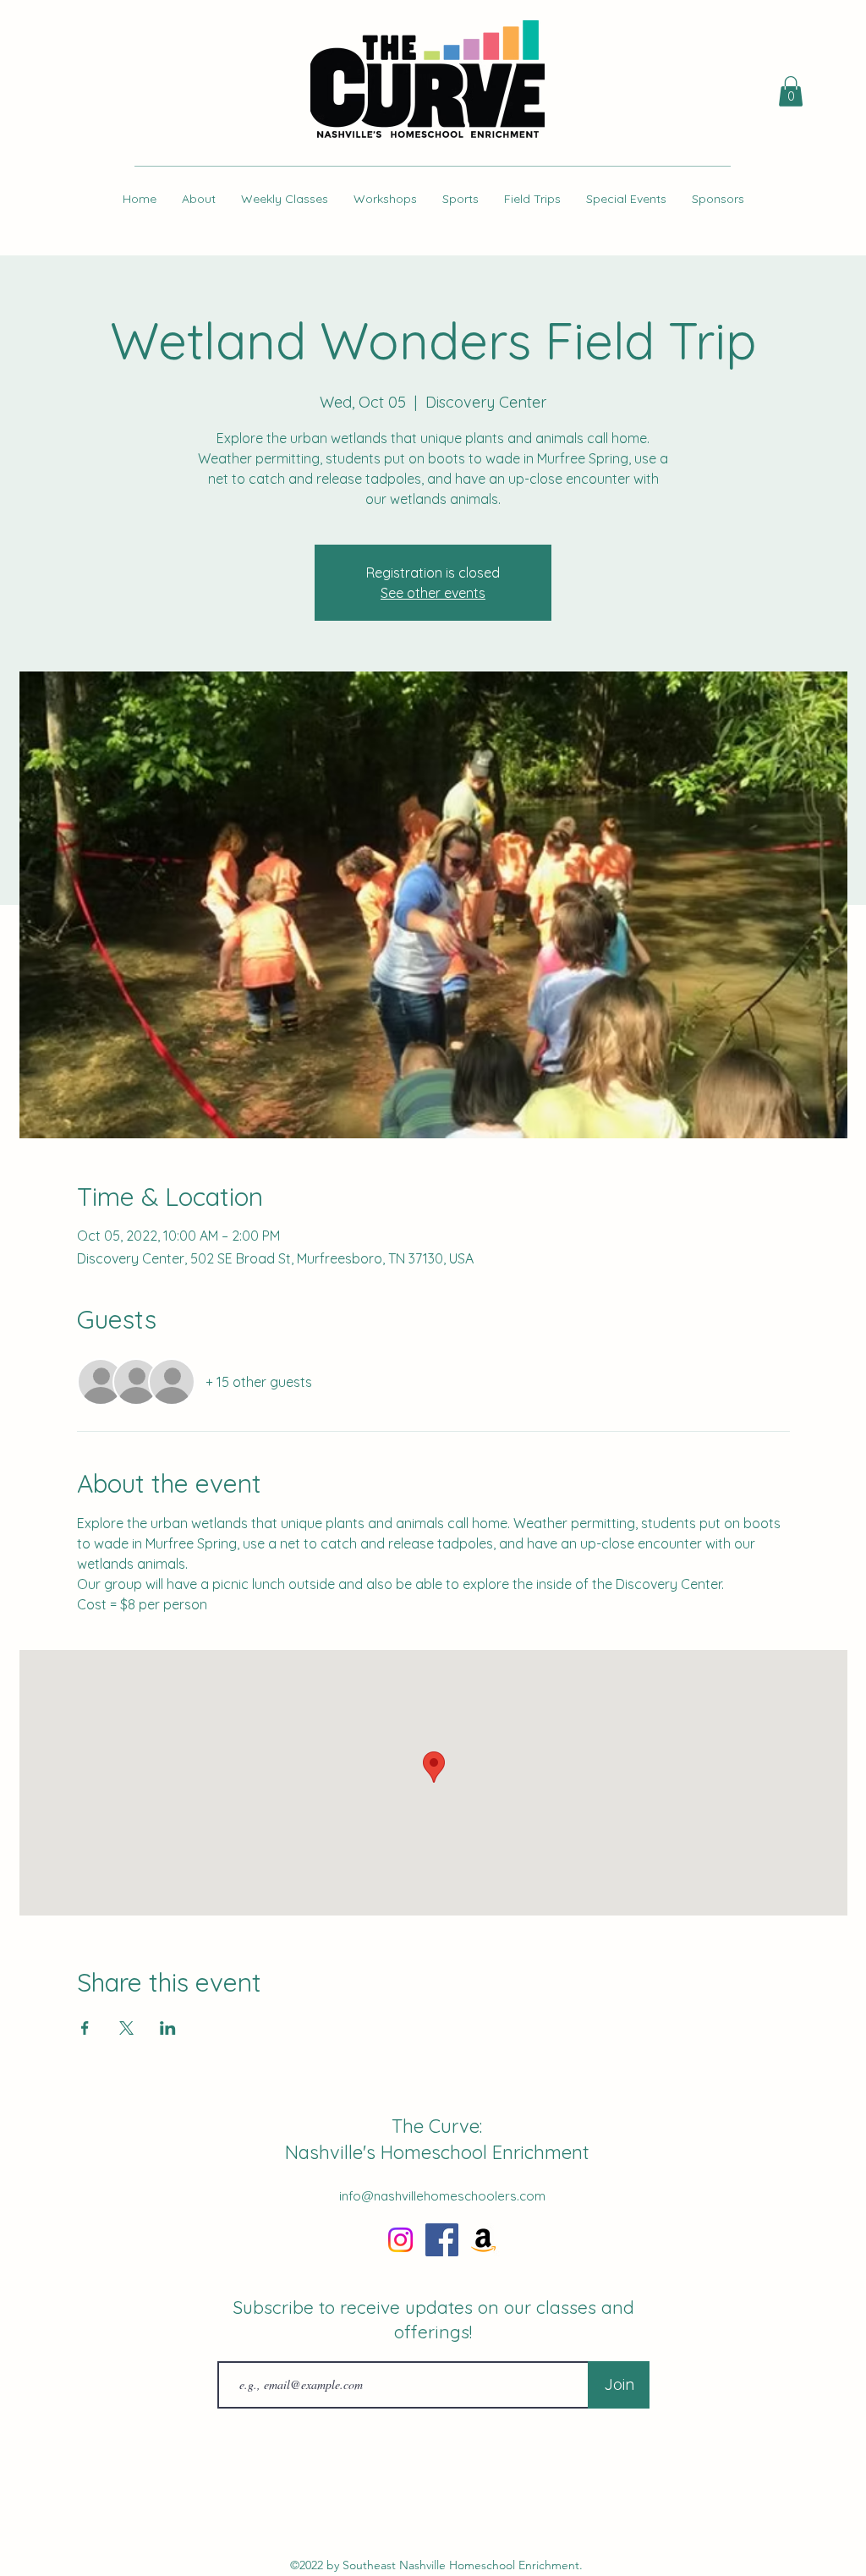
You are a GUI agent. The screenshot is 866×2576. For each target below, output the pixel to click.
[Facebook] (442, 2240)
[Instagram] (400, 2240)
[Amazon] (483, 2240)
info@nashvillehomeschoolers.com (442, 2196)
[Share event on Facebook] (85, 2028)
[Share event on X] (126, 2028)
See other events (433, 593)
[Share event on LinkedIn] (168, 2028)
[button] (791, 91)
